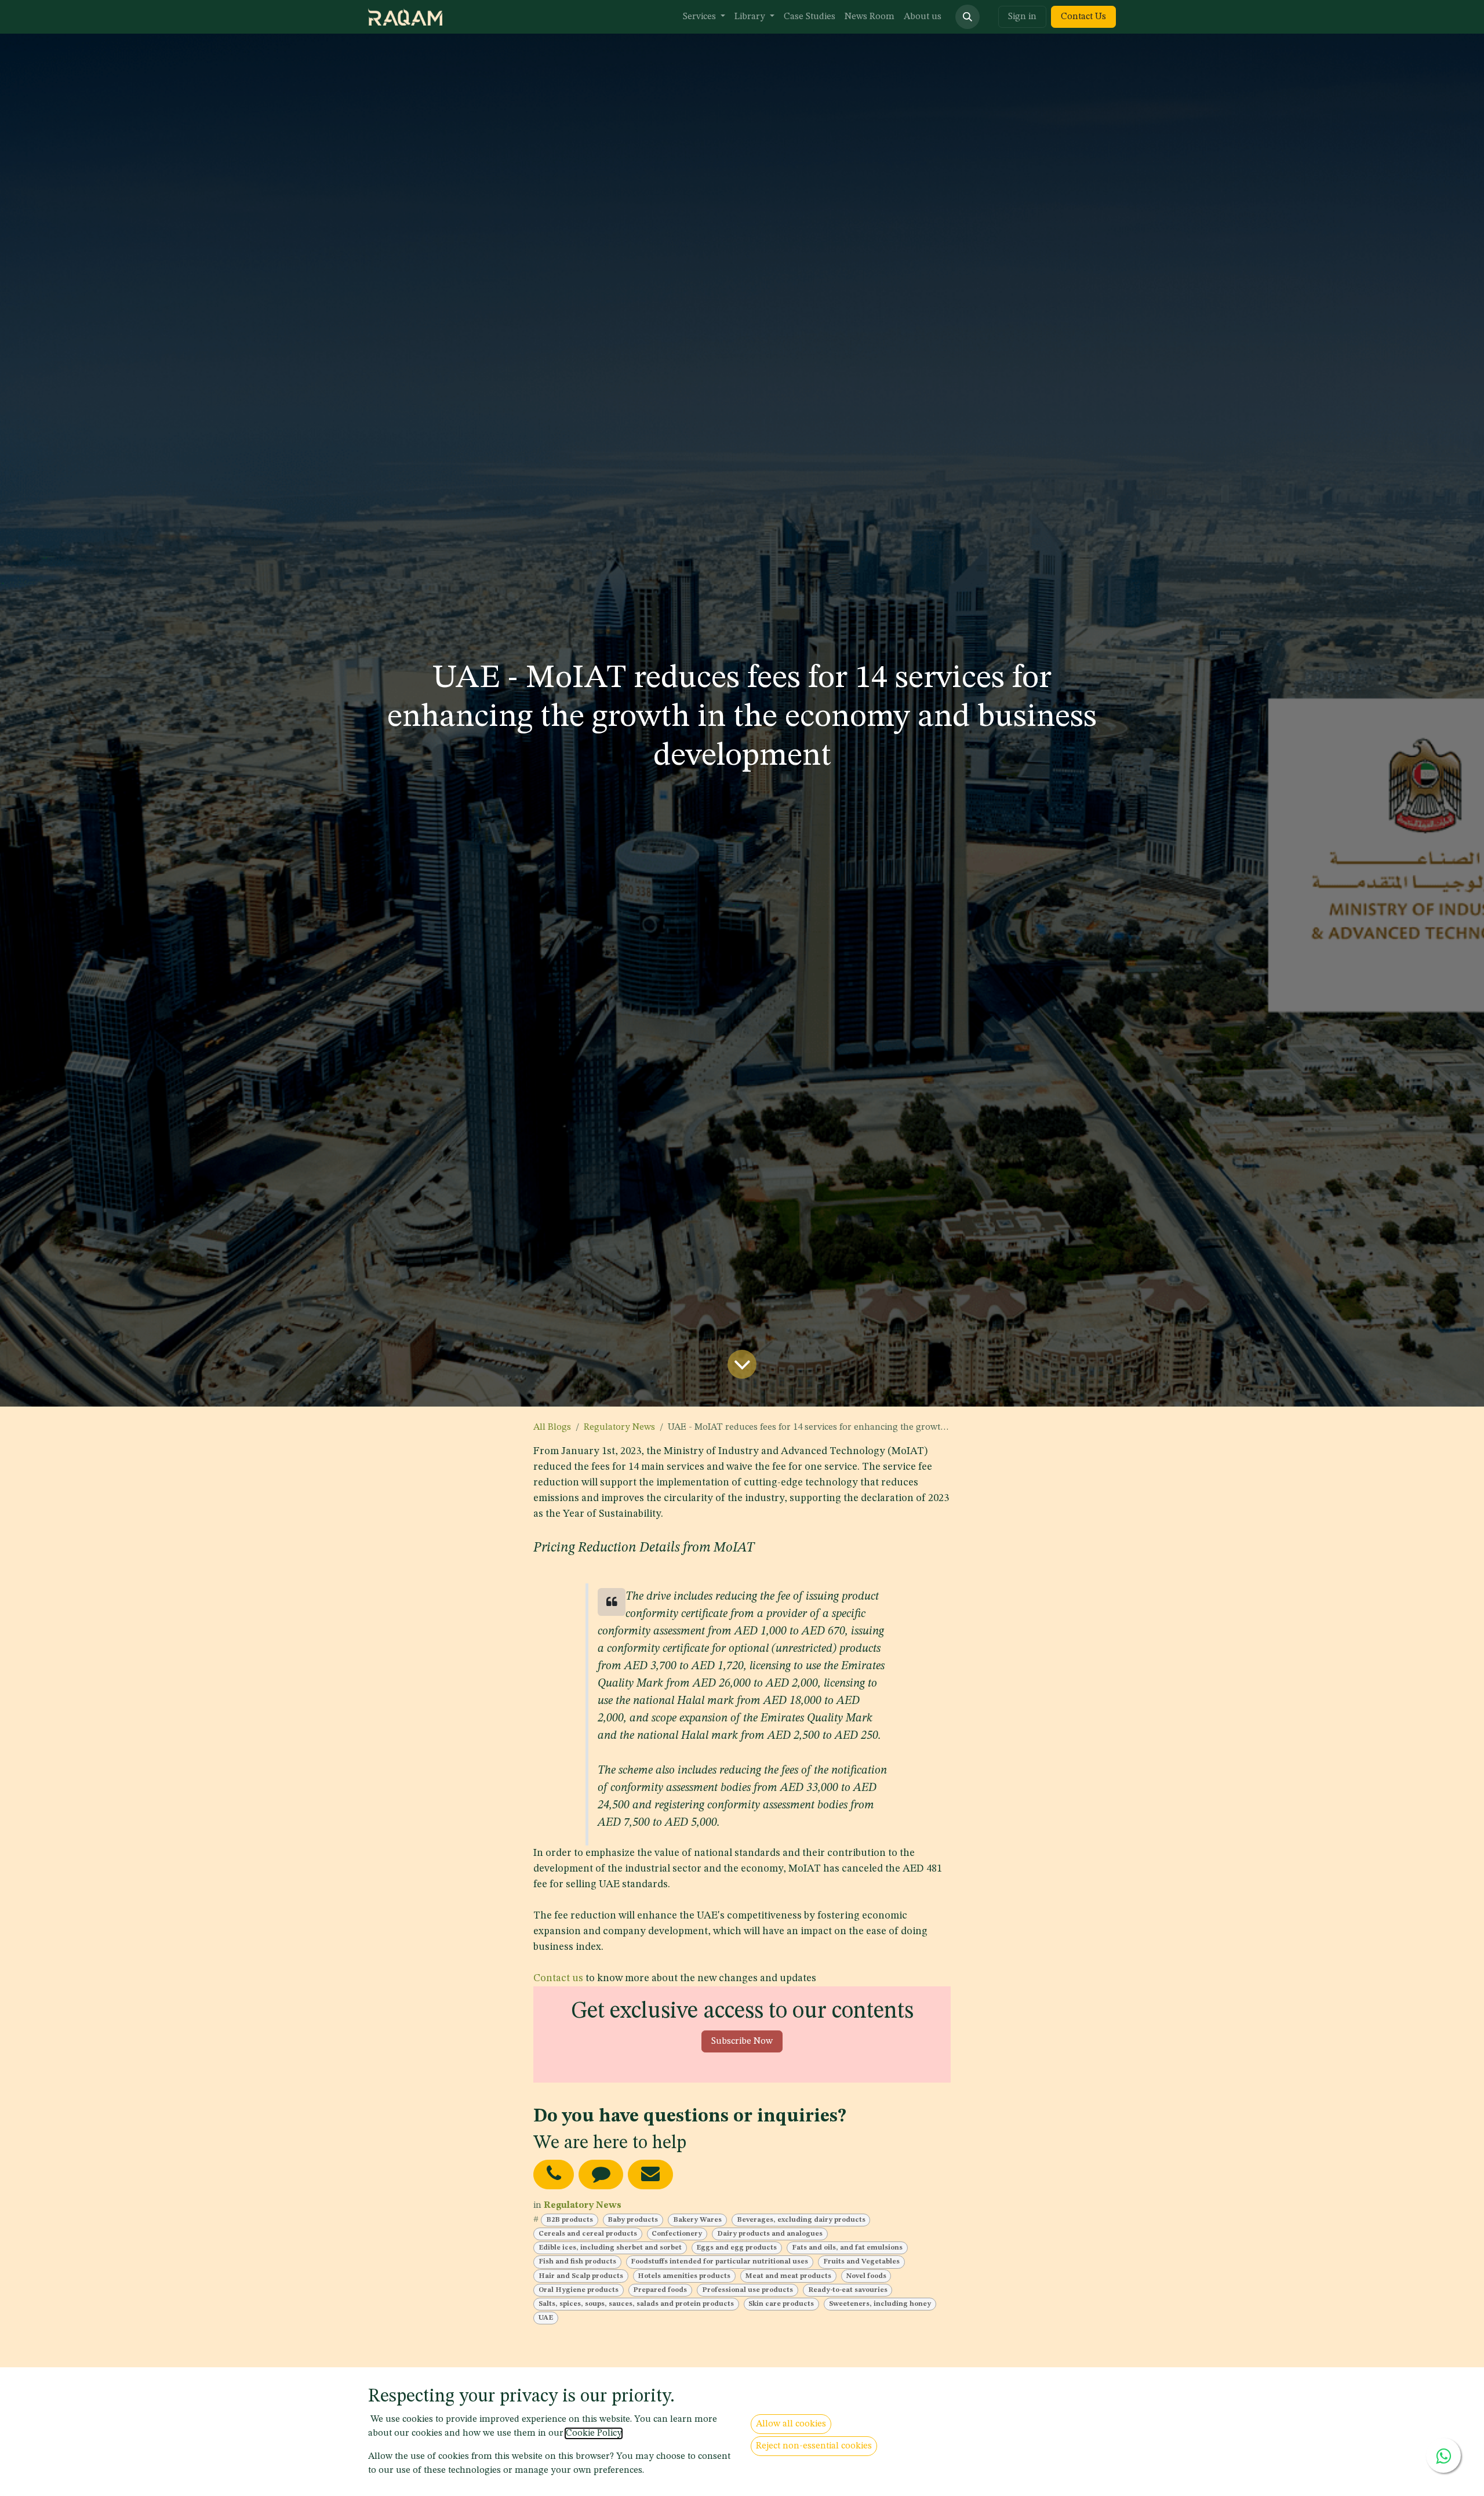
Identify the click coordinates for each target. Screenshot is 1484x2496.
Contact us (558, 1978)
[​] (554, 2175)
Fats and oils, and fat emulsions (847, 2248)
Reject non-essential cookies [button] (814, 2446)
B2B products (570, 2220)
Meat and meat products (788, 2276)
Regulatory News (619, 1427)
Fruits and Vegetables (861, 2262)
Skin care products (781, 2304)
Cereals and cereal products (588, 2234)
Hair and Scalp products (581, 2276)
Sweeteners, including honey (880, 2304)
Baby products (633, 2220)
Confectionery (677, 2234)
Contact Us (1083, 17)
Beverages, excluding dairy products (801, 2220)
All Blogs (552, 1427)
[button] (967, 17)
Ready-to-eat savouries (848, 2290)
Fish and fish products (577, 2262)
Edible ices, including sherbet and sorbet (610, 2248)
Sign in (1022, 17)
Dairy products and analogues (770, 2234)
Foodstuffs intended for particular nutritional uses (719, 2262)
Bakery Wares (697, 2220)
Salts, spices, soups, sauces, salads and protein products (636, 2304)
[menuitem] (704, 17)
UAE (546, 2318)
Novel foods (866, 2276)
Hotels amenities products (684, 2276)
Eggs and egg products (736, 2248)
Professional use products (748, 2290)
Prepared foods (660, 2290)
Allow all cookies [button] (791, 2424)
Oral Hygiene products (579, 2290)
